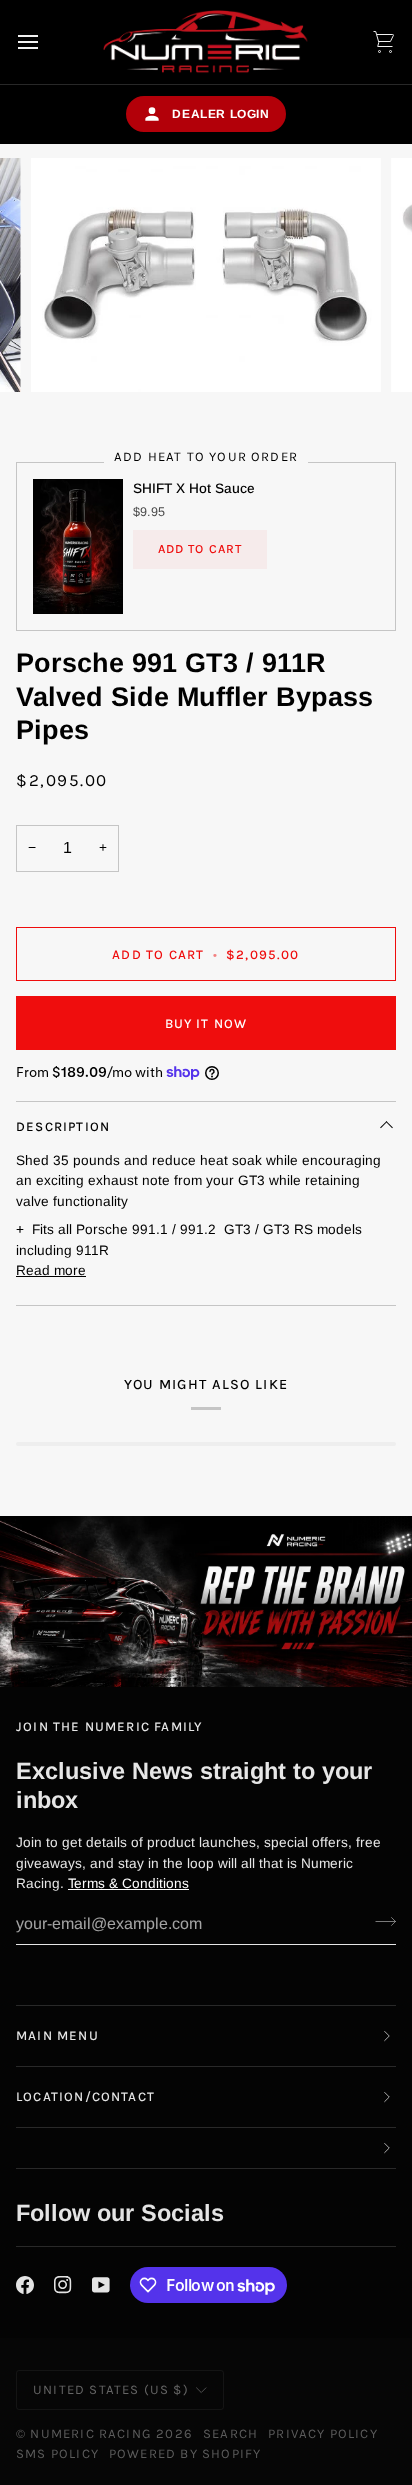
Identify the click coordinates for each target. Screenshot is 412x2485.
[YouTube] (101, 2285)
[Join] (379, 1922)
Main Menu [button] (57, 2035)
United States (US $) (111, 2389)
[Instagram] (63, 2285)
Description (63, 1126)
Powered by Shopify (185, 2453)
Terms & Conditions (128, 1883)
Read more (51, 1270)
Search (230, 2433)
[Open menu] (46, 42)
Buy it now (206, 1023)
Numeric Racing (91, 2433)
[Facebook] (25, 2285)
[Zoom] (68, 354)
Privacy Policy (323, 2433)
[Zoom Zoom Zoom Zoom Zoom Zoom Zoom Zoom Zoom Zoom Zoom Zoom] (206, 274)
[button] (206, 2148)
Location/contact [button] (85, 2096)
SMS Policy (57, 2453)
